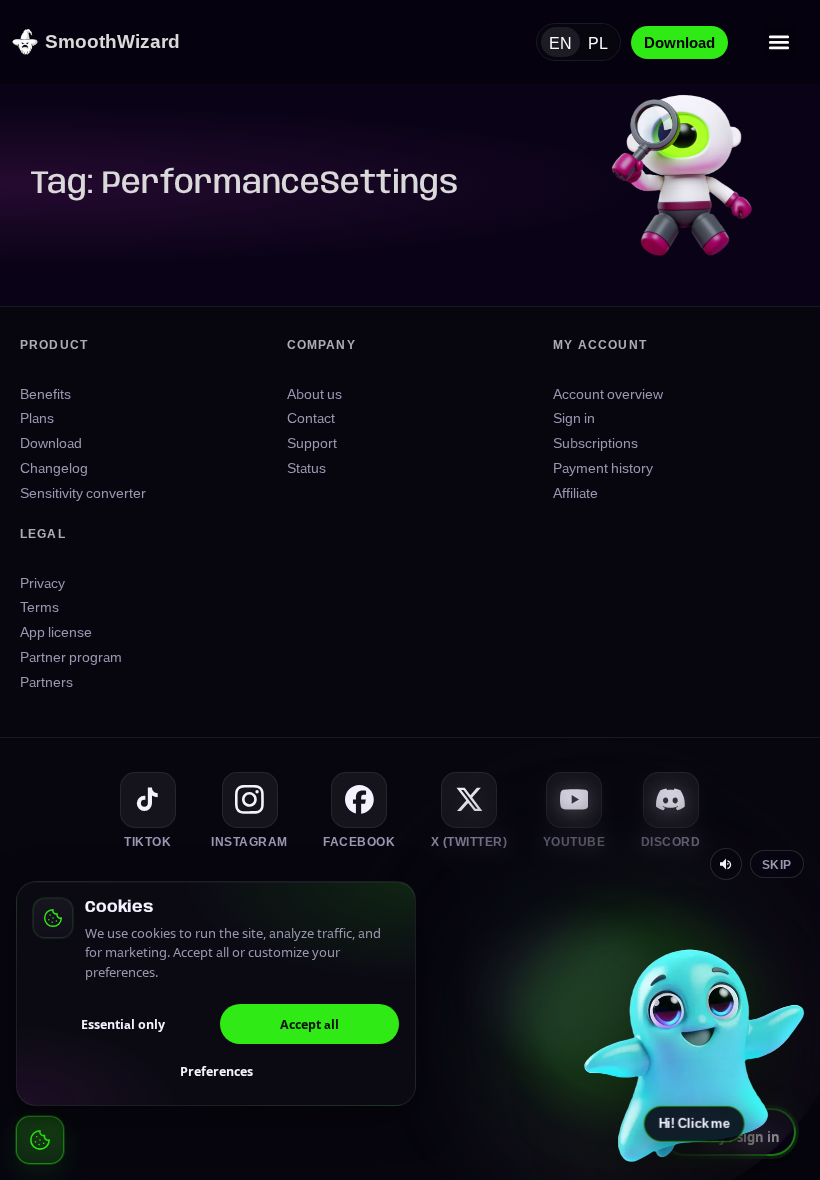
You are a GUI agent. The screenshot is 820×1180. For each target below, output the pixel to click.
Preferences (216, 1071)
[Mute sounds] (726, 864)
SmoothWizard (112, 40)
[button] (779, 42)
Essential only (123, 1024)
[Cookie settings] (40, 1140)
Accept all (309, 1024)
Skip (777, 864)
